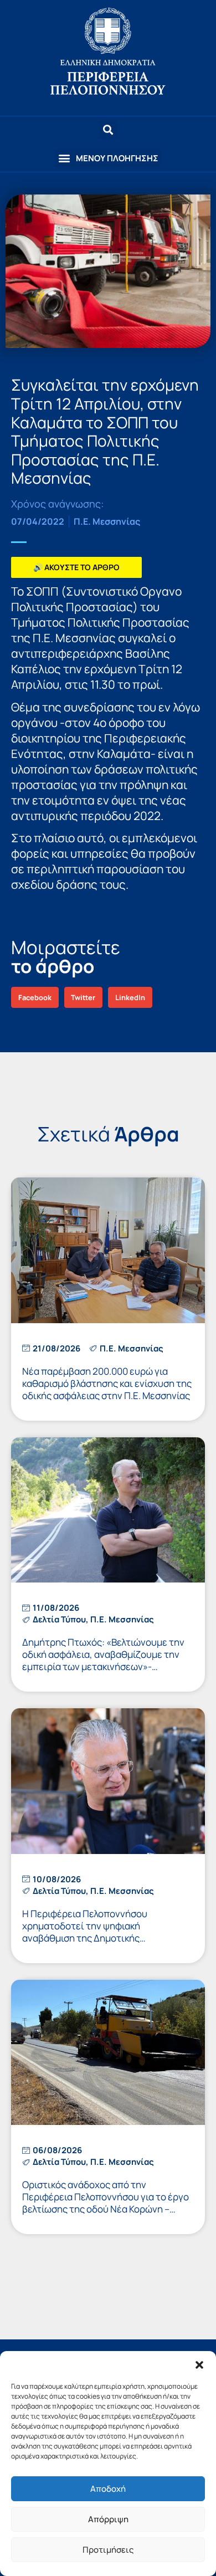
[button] (199, 2365)
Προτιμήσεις (108, 2550)
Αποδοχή (108, 2489)
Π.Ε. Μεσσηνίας (107, 521)
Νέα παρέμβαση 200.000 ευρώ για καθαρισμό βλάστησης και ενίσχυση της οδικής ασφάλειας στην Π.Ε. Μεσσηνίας (107, 1383)
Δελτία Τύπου (59, 1619)
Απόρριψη (108, 2519)
